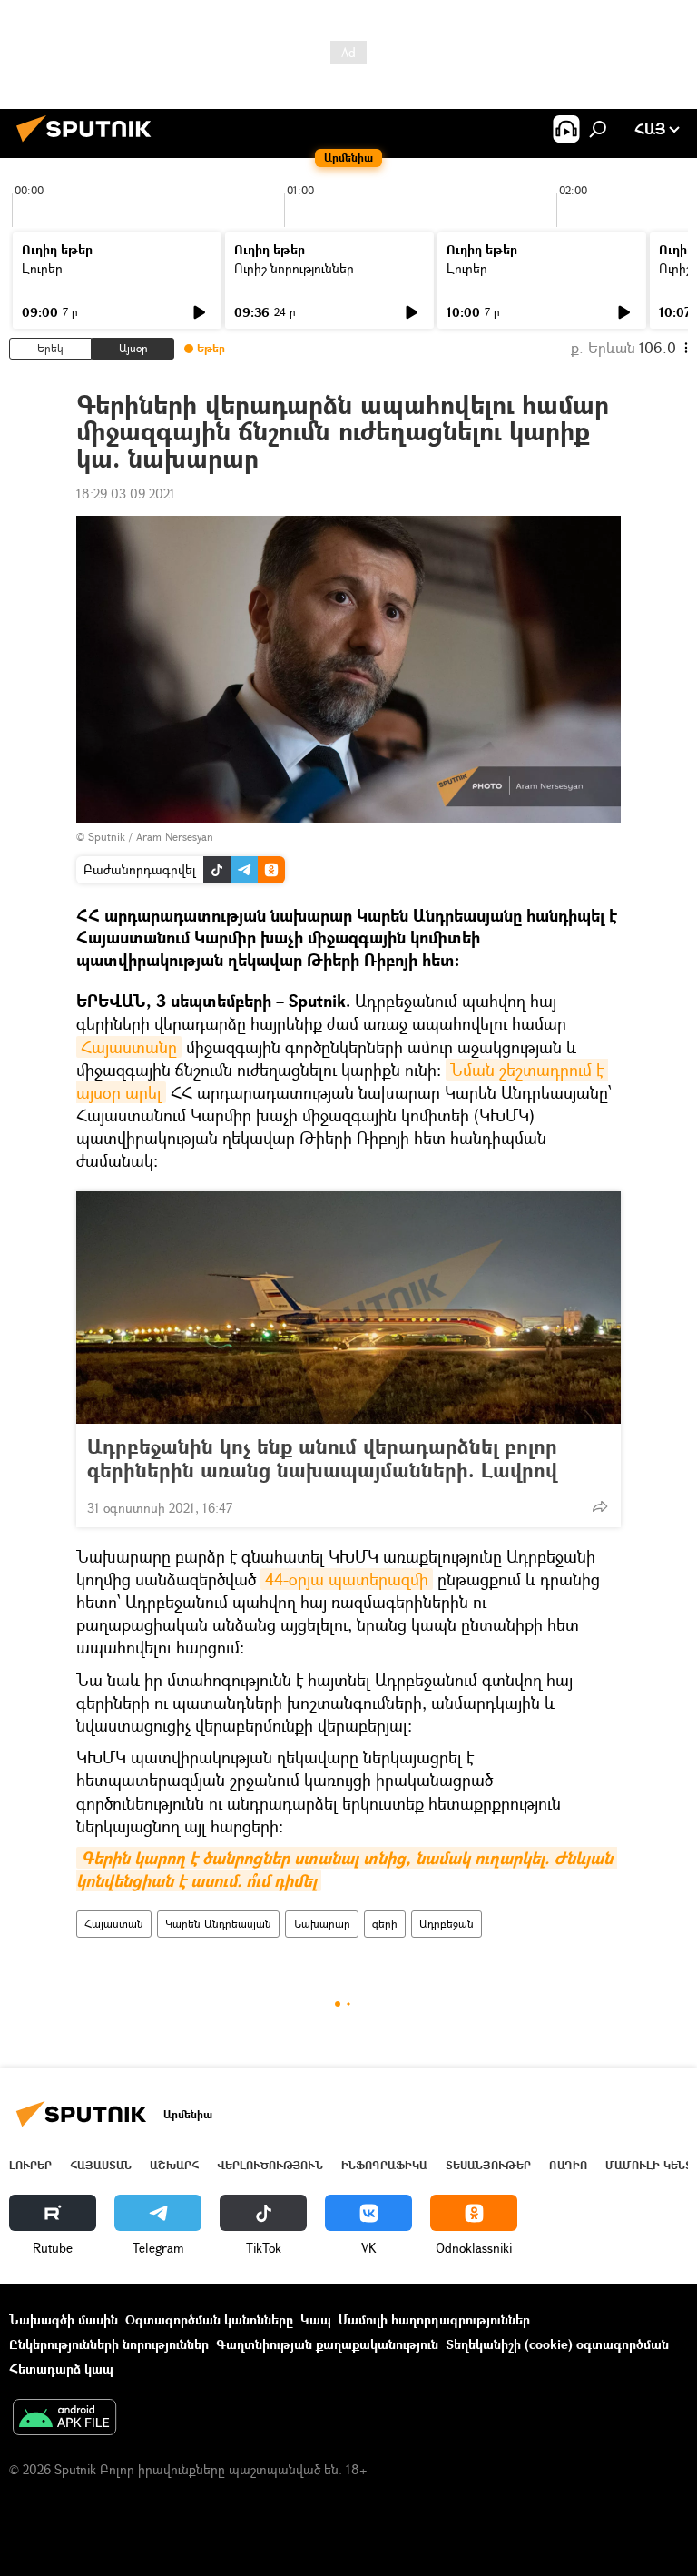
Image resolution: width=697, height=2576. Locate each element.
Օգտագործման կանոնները (209, 2319)
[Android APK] (64, 2419)
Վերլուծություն (270, 2165)
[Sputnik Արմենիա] (89, 144)
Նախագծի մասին (64, 2319)
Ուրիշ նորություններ (294, 268)
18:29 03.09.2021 (126, 493)
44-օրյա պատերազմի (347, 1579)
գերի (385, 1924)
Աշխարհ (174, 2165)
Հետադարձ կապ (61, 2369)
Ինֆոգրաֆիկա (384, 2165)
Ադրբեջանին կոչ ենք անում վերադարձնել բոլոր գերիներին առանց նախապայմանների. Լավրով (322, 1458)
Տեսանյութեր (488, 2165)
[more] (600, 1506)
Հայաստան (114, 1924)
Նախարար (322, 1924)
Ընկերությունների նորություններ (109, 2344)
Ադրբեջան (447, 1924)
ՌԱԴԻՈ (568, 2165)
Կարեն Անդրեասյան (218, 1924)
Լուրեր (42, 268)
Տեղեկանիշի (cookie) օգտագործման (557, 2344)
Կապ (316, 2319)
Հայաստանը (129, 1047)
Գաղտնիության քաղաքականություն (327, 2344)
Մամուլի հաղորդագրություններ (434, 2319)
